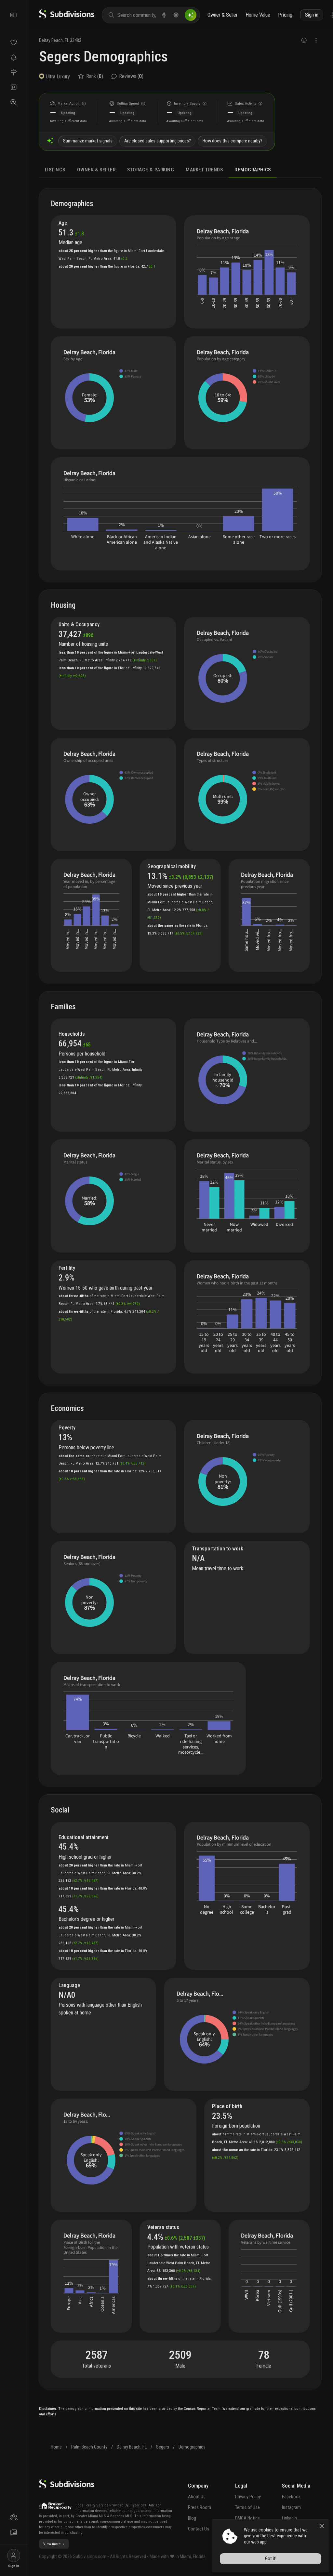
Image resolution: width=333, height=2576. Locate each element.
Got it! (271, 2559)
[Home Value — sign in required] (13, 72)
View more (52, 2544)
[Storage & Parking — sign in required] (13, 87)
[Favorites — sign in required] (13, 42)
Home (56, 2447)
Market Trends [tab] (204, 170)
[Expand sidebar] (14, 15)
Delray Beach (51, 40)
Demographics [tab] (253, 170)
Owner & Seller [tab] (96, 170)
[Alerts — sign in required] (13, 57)
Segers (163, 2447)
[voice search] (164, 15)
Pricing (285, 15)
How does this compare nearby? (233, 141)
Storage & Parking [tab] (151, 170)
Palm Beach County (89, 2447)
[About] (13, 2517)
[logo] (67, 17)
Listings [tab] (55, 170)
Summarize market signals (88, 141)
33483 (76, 40)
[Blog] (13, 2532)
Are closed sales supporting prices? (158, 141)
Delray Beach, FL (132, 2447)
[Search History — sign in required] (13, 102)
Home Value (258, 15)
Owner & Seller (223, 15)
